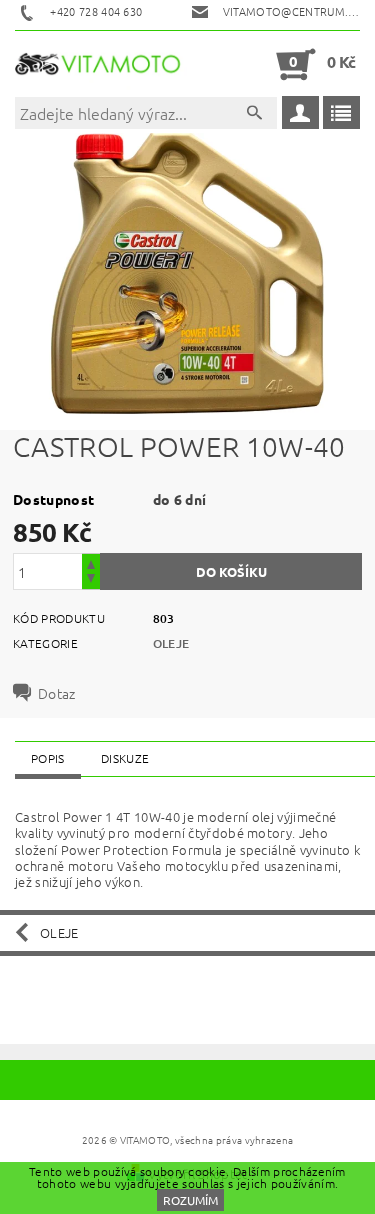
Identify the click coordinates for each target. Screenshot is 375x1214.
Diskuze (125, 758)
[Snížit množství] (91, 580)
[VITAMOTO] (101, 64)
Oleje (171, 643)
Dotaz (57, 693)
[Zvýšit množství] (91, 562)
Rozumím (190, 1200)
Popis (48, 758)
